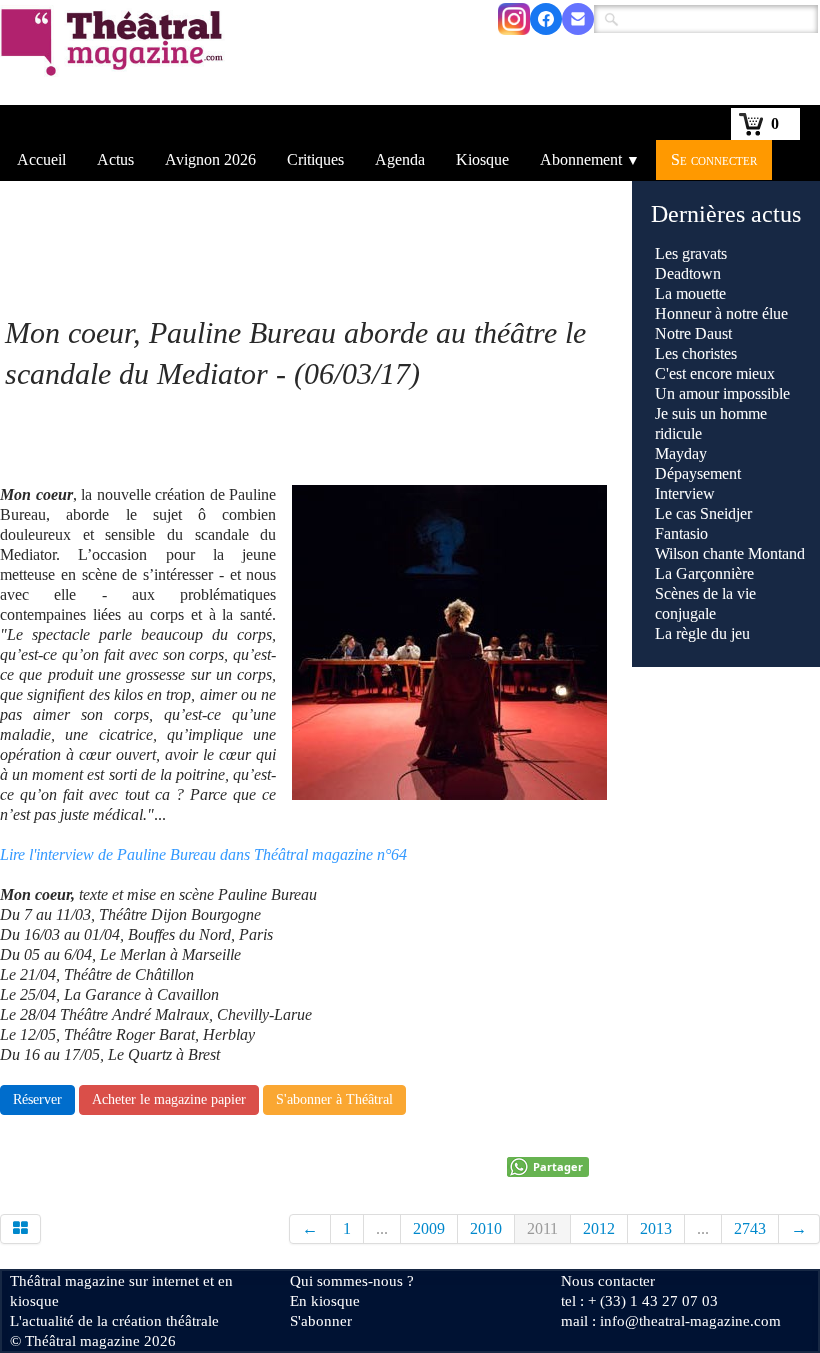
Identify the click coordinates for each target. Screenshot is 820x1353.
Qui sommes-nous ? (352, 1281)
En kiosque (325, 1301)
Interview (685, 493)
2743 (750, 1228)
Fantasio (681, 533)
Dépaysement (698, 473)
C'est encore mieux (715, 373)
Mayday (681, 453)
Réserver (37, 1099)
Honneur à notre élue (721, 313)
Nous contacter (608, 1281)
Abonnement (590, 159)
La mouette (690, 293)
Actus (115, 159)
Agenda (400, 159)
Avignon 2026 (210, 159)
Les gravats (691, 253)
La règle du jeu (702, 633)
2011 (542, 1228)
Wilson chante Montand (730, 553)
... (382, 1228)
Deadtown (688, 273)
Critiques (315, 159)
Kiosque (482, 159)
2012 (599, 1228)
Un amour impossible (722, 393)
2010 (486, 1228)
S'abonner (321, 1321)
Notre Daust (693, 333)
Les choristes (696, 353)
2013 (656, 1228)
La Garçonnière (704, 573)
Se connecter (714, 159)
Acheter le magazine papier (169, 1099)
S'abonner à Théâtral (334, 1099)
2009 (429, 1228)
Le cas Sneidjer (703, 513)
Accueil (41, 159)
